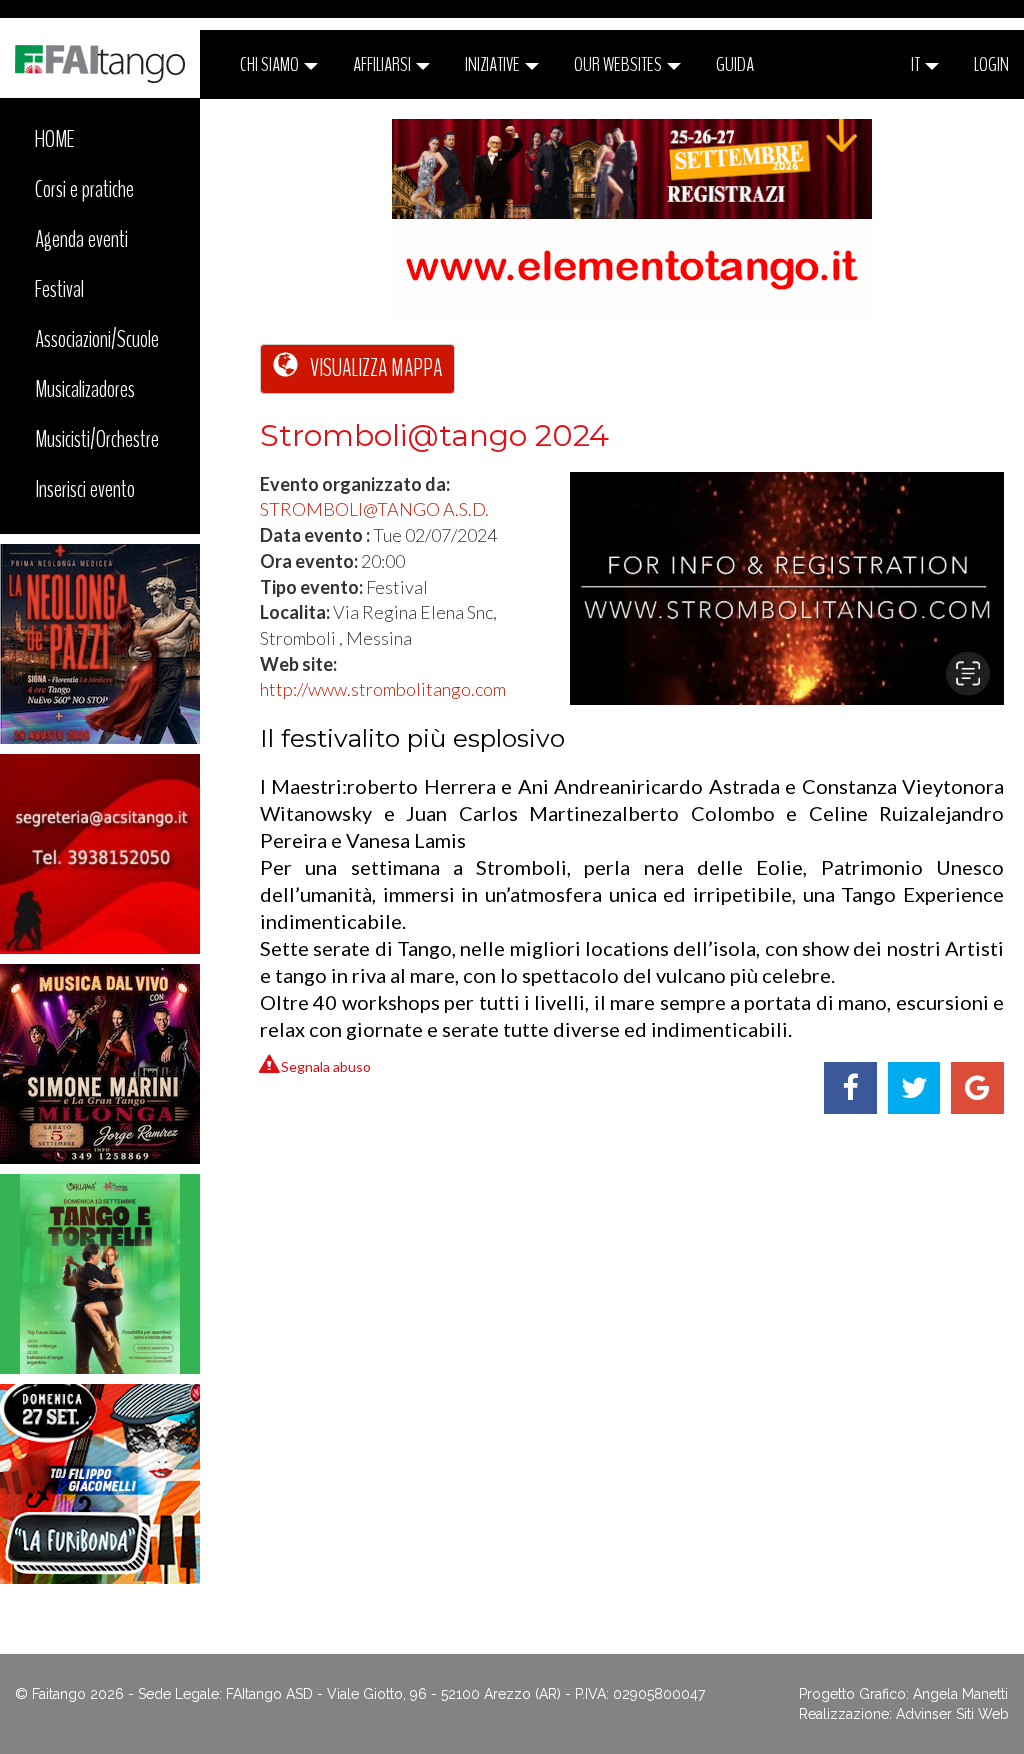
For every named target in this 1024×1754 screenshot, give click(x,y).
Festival (59, 289)
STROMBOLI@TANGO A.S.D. (374, 509)
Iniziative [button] (494, 64)
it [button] (917, 64)
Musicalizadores (85, 389)
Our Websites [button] (619, 64)
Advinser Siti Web (952, 1714)
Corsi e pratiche (84, 189)
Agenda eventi (81, 239)
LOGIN (991, 64)
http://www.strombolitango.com (383, 689)
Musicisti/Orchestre (97, 439)
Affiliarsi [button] (383, 64)
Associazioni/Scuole (97, 339)
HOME (55, 139)
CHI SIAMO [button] (271, 64)
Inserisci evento (85, 489)
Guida (735, 64)
